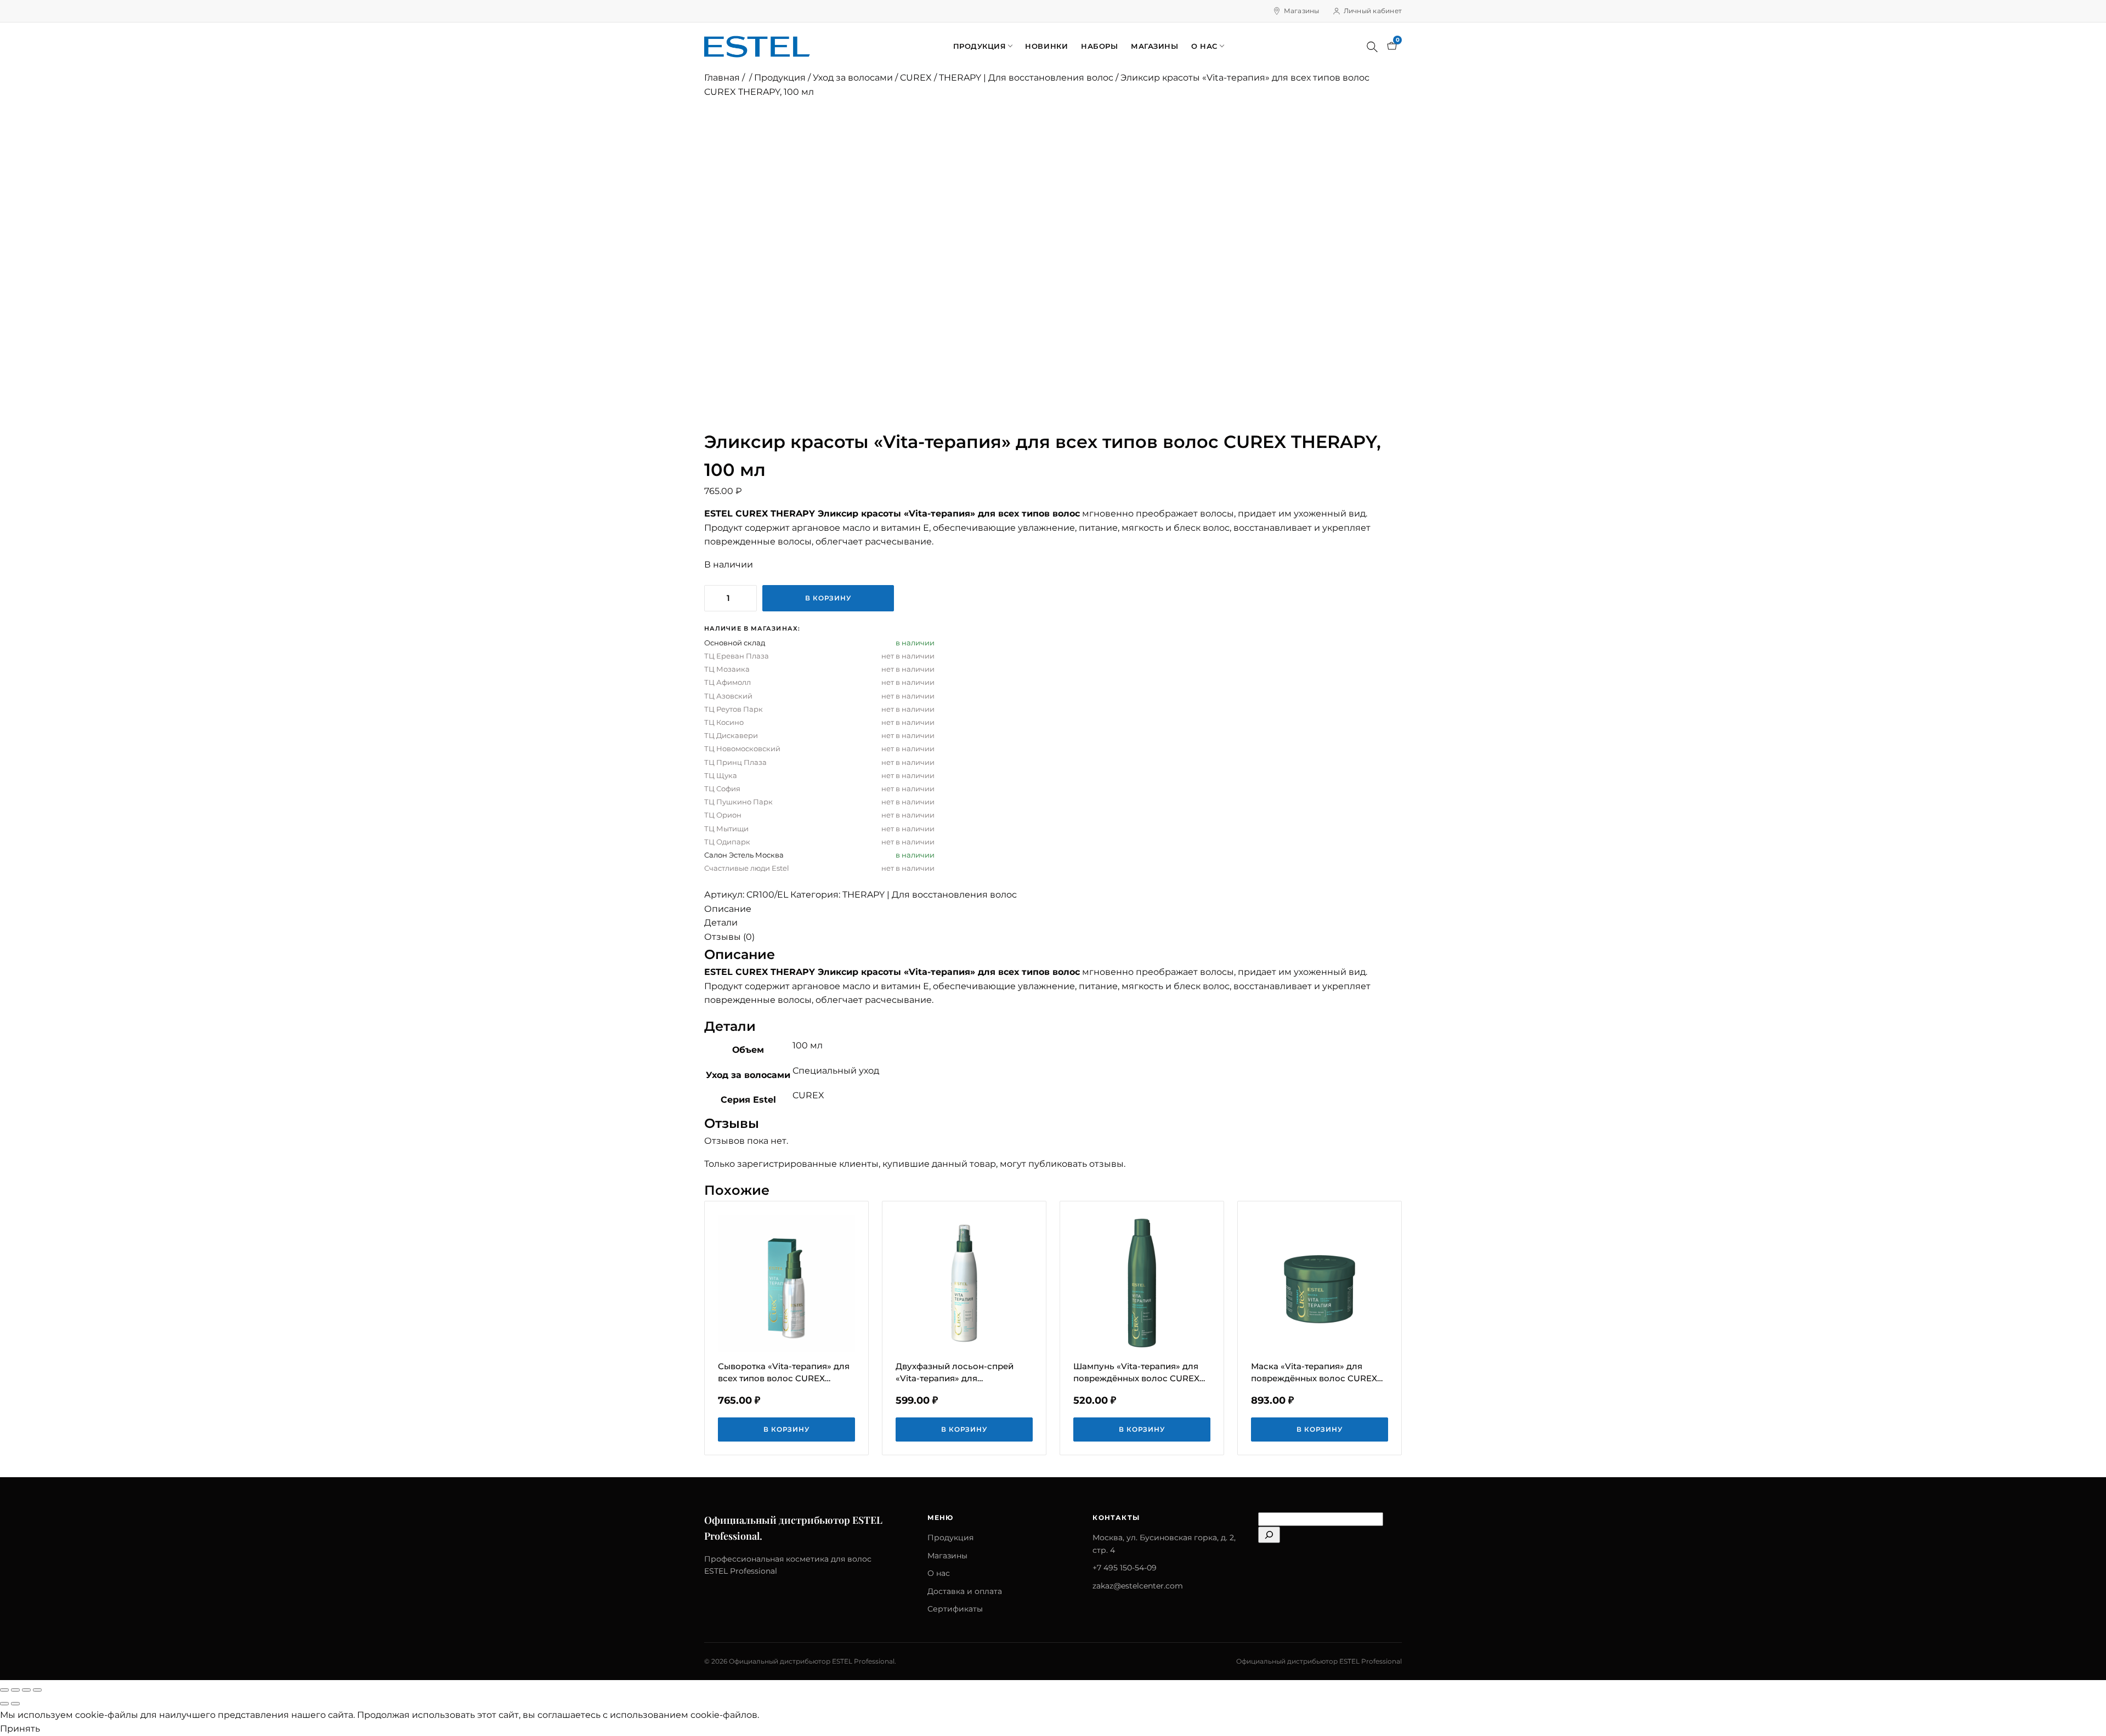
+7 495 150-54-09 (1125, 1568)
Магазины (1302, 11)
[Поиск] (1372, 47)
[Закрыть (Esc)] (37, 1690)
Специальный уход (836, 1071)
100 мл (808, 1045)
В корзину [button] (787, 1429)
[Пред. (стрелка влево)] (4, 1704)
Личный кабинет (1373, 11)
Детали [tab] (721, 923)
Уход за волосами (853, 78)
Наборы (1099, 46)
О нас (1204, 46)
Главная (722, 78)
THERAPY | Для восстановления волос (1026, 78)
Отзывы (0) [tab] (729, 937)
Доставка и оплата (965, 1591)
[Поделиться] (26, 1690)
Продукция (980, 46)
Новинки (1046, 46)
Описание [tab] (728, 909)
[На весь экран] (15, 1690)
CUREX (916, 78)
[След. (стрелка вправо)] (15, 1704)
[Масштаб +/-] (4, 1690)
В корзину (828, 598)
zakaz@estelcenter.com (1138, 1586)
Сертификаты (955, 1609)
